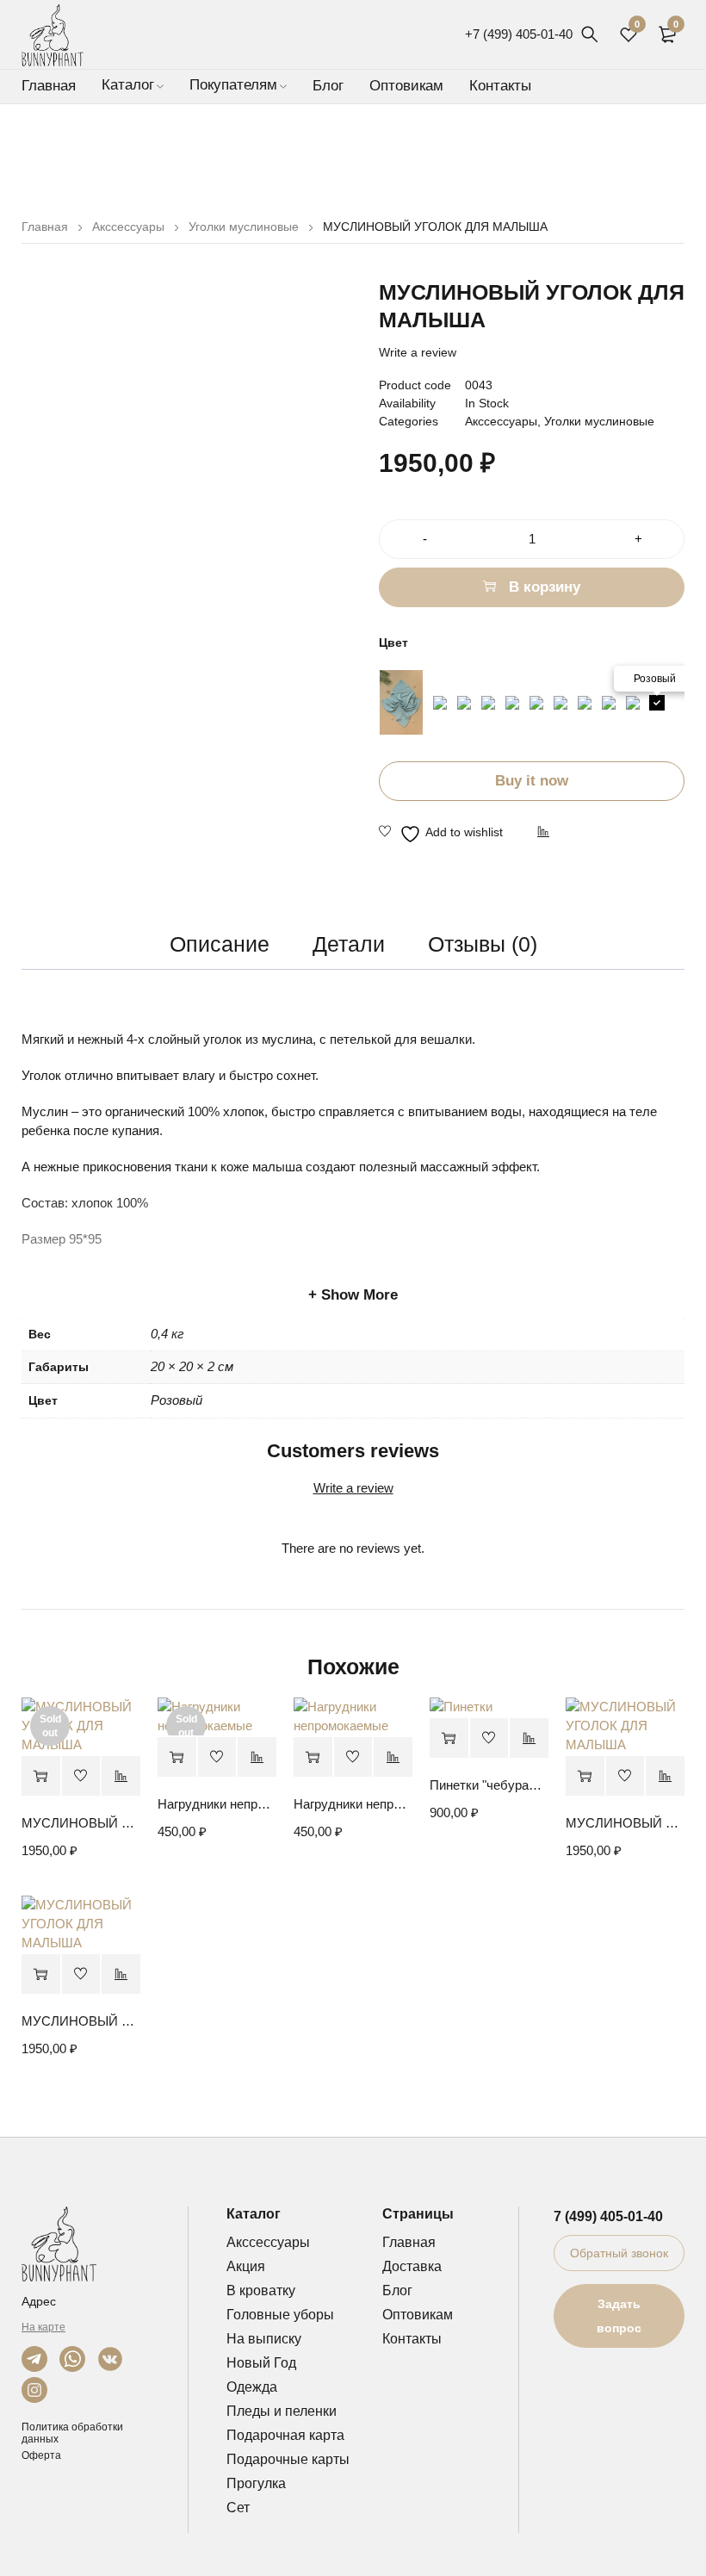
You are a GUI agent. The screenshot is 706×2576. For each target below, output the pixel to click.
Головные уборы (280, 2315)
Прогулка (256, 2483)
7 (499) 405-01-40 (608, 2216)
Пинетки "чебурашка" (489, 1785)
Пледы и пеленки (282, 2411)
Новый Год (261, 2363)
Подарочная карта (285, 2435)
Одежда (252, 2387)
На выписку (264, 2339)
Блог (397, 2290)
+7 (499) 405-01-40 (519, 34)
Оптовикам (418, 2315)
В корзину (545, 587)
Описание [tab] (220, 944)
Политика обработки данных (72, 2433)
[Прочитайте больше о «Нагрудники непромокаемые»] (177, 1757)
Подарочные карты (288, 2459)
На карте (43, 2327)
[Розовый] (657, 703)
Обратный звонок (619, 2253)
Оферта (41, 2455)
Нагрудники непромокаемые (217, 1804)
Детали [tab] (349, 944)
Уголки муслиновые (244, 227)
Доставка (412, 2266)
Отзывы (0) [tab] (483, 944)
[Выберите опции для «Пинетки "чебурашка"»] (449, 1738)
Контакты (412, 2339)
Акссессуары (128, 227)
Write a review (418, 352)
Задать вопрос (619, 2316)
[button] (313, 1757)
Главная (45, 227)
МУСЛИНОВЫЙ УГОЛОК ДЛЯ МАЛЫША (81, 1823)
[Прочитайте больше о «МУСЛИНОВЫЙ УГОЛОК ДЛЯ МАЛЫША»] (41, 1776)
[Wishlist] (441, 834)
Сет (238, 2508)
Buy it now (532, 781)
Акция (246, 2266)
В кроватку (261, 2290)
